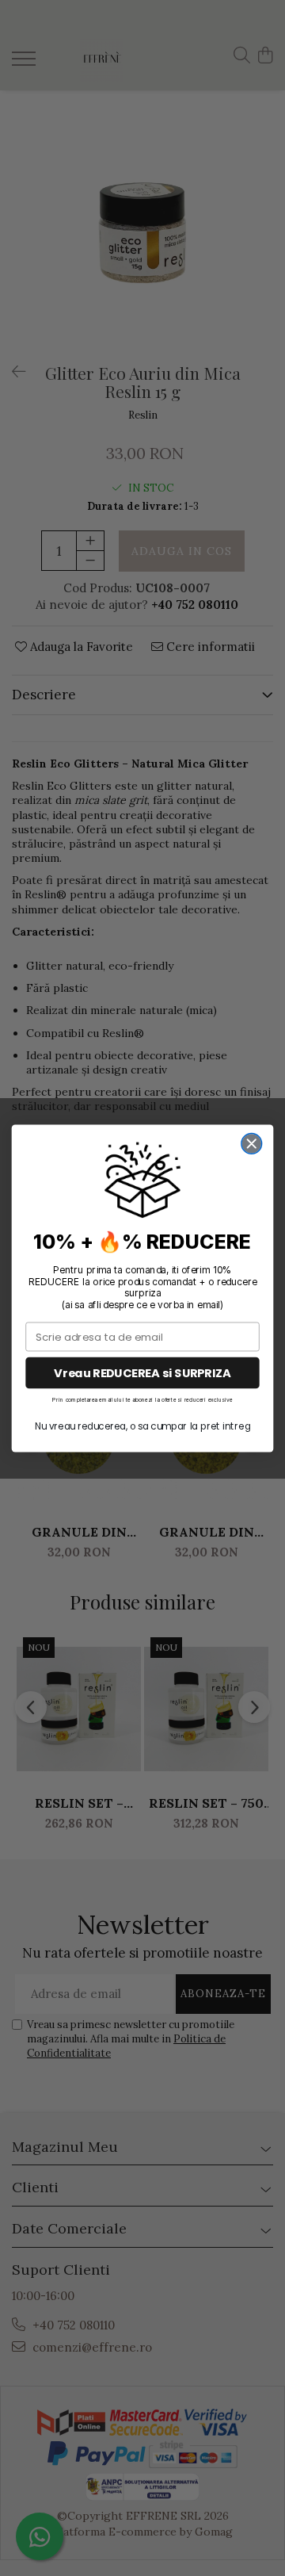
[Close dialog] (252, 1143)
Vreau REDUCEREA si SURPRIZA (142, 1373)
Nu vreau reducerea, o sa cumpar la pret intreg (142, 1426)
